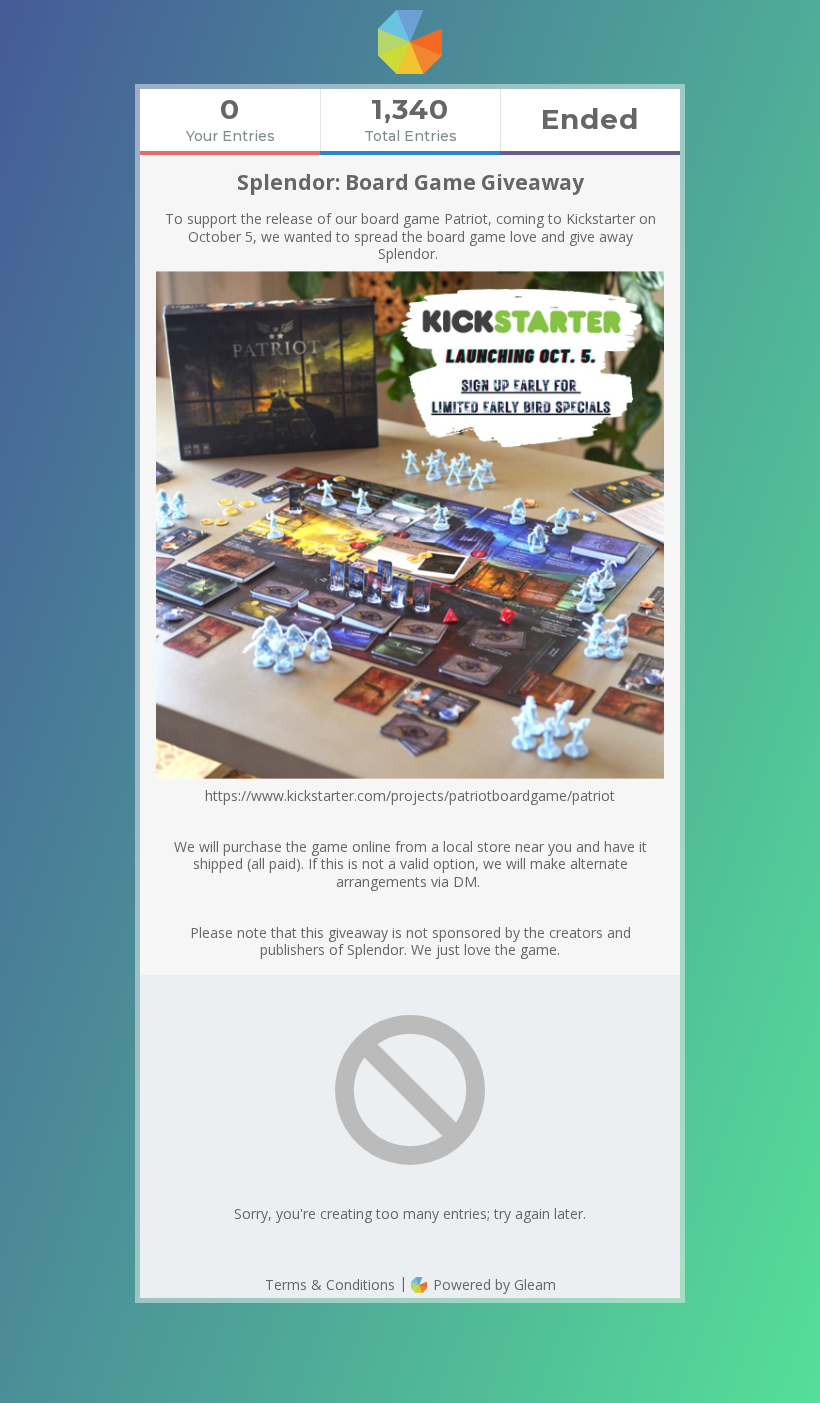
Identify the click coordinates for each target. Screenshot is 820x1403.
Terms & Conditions (330, 1284)
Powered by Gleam (492, 1284)
